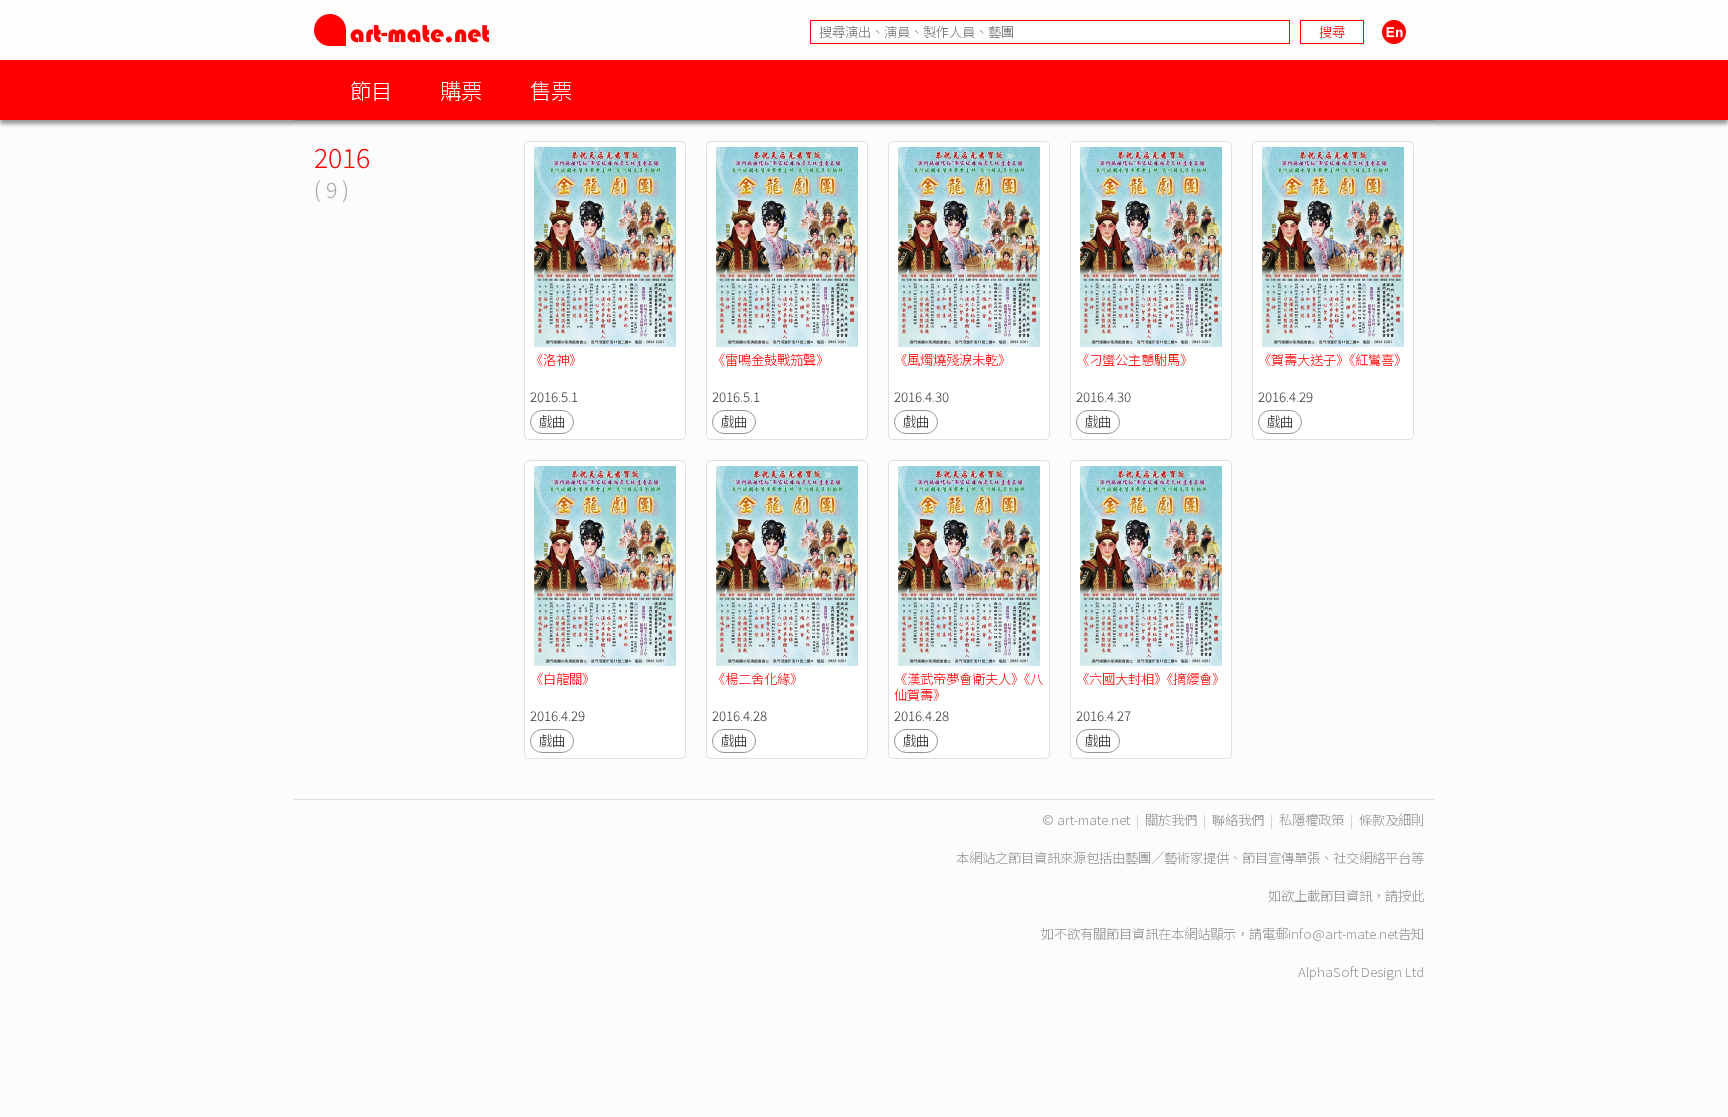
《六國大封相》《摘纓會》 (1150, 678)
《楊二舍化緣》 (757, 678)
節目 (371, 89)
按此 (1411, 895)
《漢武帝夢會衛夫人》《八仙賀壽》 (968, 686)
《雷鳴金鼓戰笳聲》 (770, 359)
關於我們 (1171, 819)
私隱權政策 (1311, 819)
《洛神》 (556, 359)
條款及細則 (1391, 819)
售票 (551, 89)
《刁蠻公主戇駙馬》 (1134, 359)
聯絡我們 (1238, 819)
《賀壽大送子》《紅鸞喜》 (1332, 359)
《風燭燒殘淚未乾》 (952, 359)
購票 (461, 89)
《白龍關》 (562, 678)
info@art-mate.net (1343, 933)
